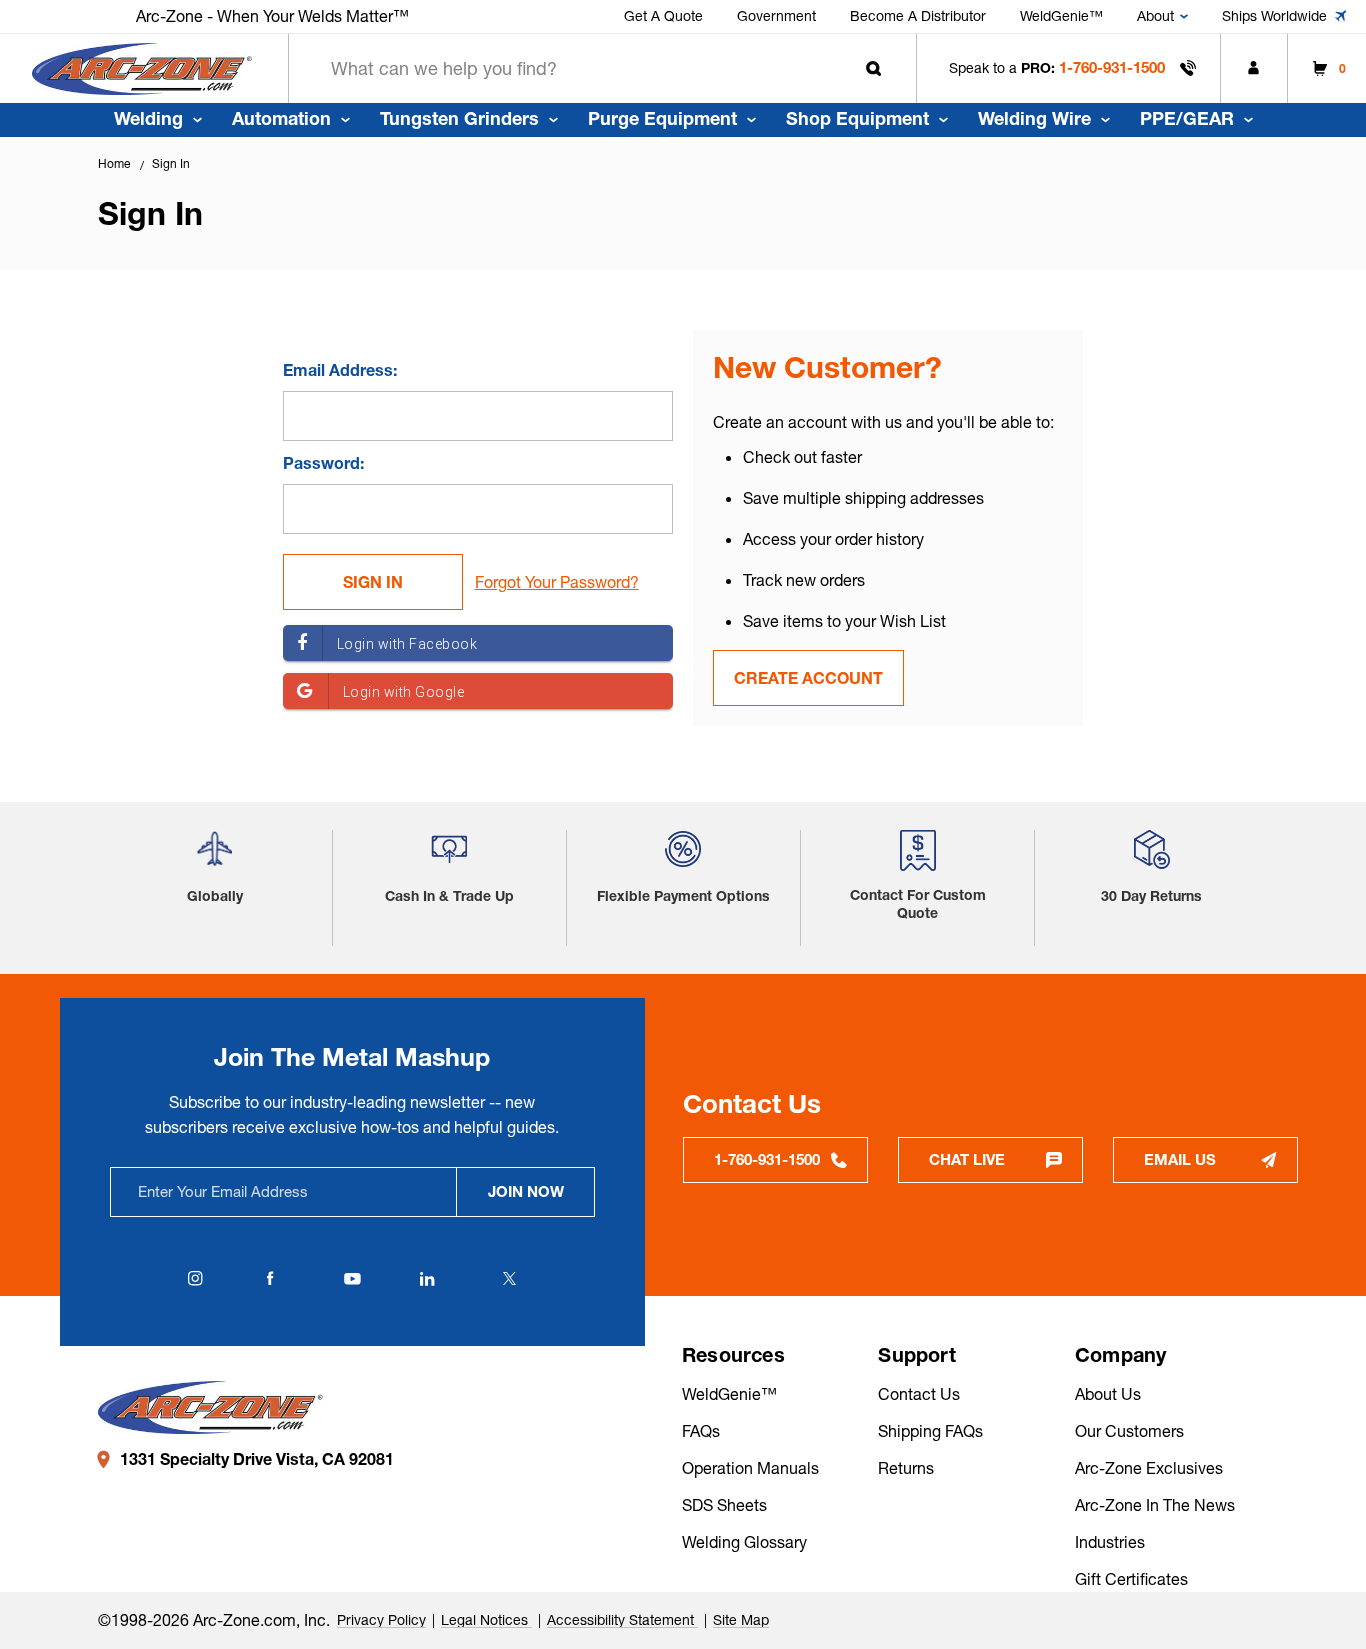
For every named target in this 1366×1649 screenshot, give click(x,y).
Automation (281, 118)
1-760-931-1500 (1112, 67)
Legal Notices (486, 1620)
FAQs (701, 1431)
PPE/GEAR (1187, 118)
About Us (1108, 1394)
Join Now (526, 1191)
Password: (323, 463)
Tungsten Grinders (459, 118)
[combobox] (602, 68)
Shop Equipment (857, 118)
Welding (148, 118)
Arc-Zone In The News (1155, 1505)
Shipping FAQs (930, 1431)
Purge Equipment (662, 118)
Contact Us (919, 1394)
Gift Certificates (1131, 1579)
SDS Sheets (724, 1505)
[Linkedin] (427, 1279)
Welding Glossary (744, 1542)
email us (1180, 1159)
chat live (967, 1159)
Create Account (808, 678)
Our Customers (1129, 1431)
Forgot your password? (557, 582)
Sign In (171, 163)
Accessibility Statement (622, 1620)
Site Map (741, 1620)
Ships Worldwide (1274, 16)
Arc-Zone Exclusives (1149, 1468)
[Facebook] (270, 1279)
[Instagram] (195, 1279)
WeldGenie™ (1061, 16)
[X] (509, 1279)
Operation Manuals (750, 1468)
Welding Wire (1034, 118)
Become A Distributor (918, 16)
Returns (906, 1468)
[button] (214, 856)
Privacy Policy (381, 1620)
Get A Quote (663, 16)
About (1155, 16)
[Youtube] (352, 1279)
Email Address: (340, 370)
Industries (1110, 1542)
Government (776, 16)
